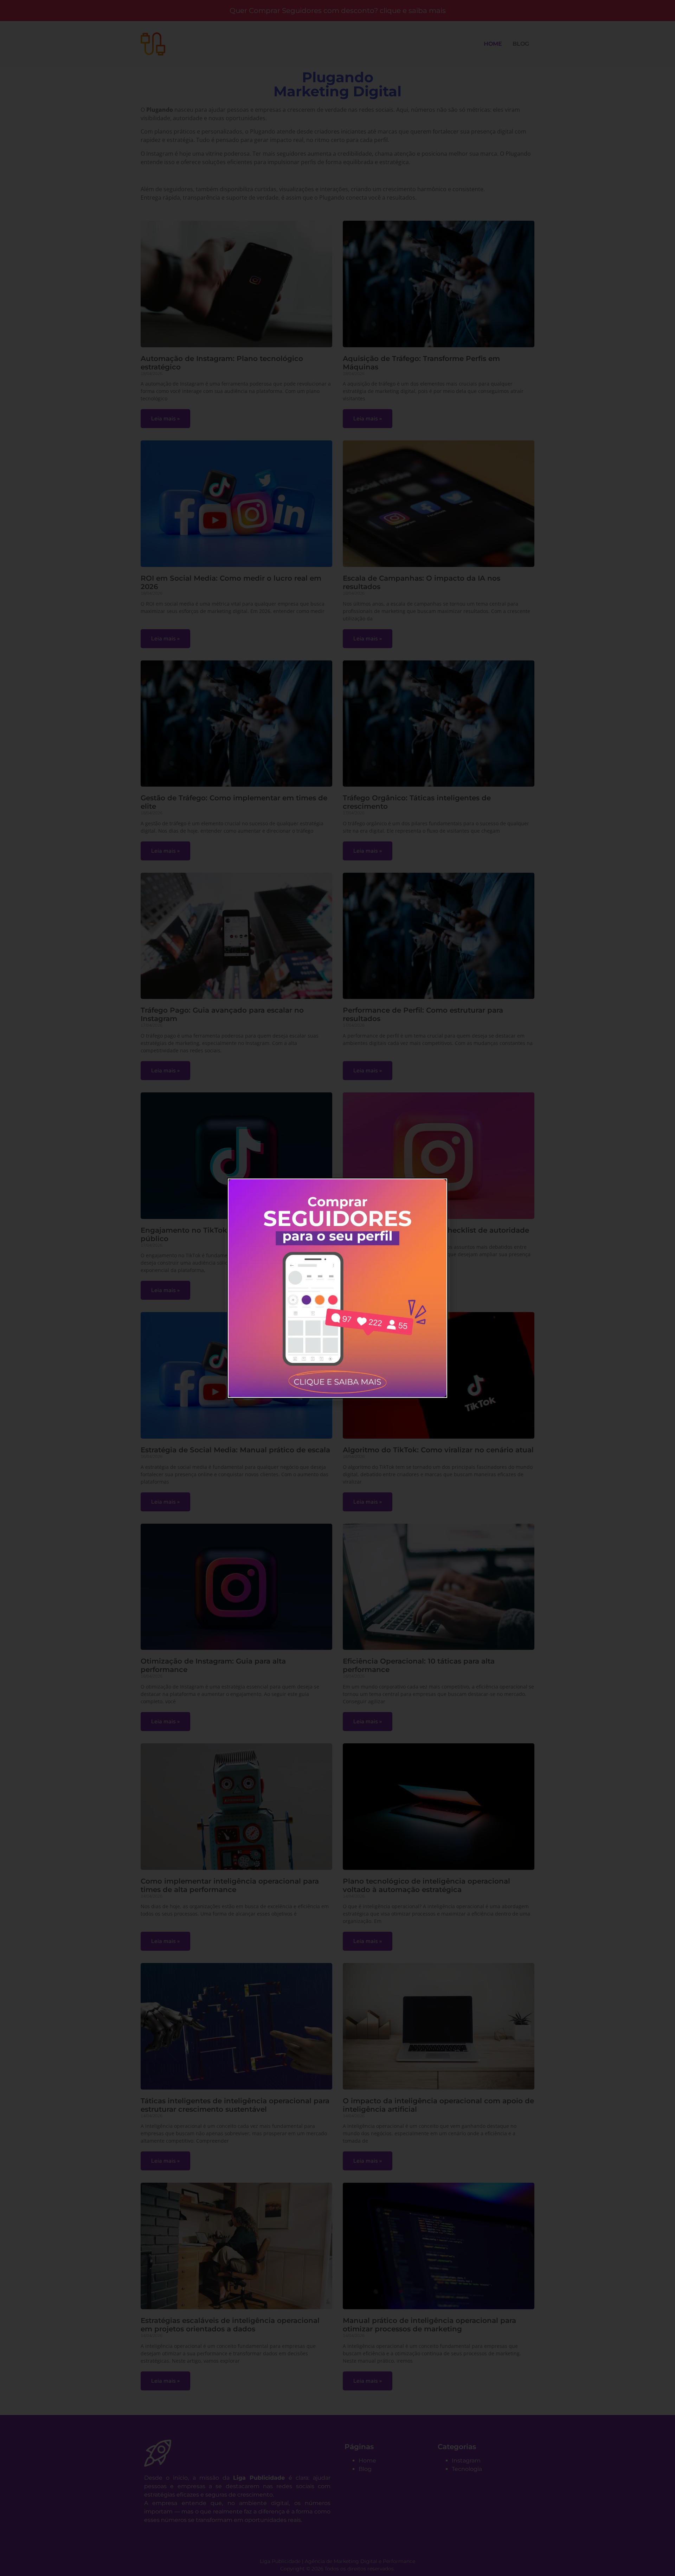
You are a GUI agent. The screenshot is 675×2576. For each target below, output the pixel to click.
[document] (337, 1288)
